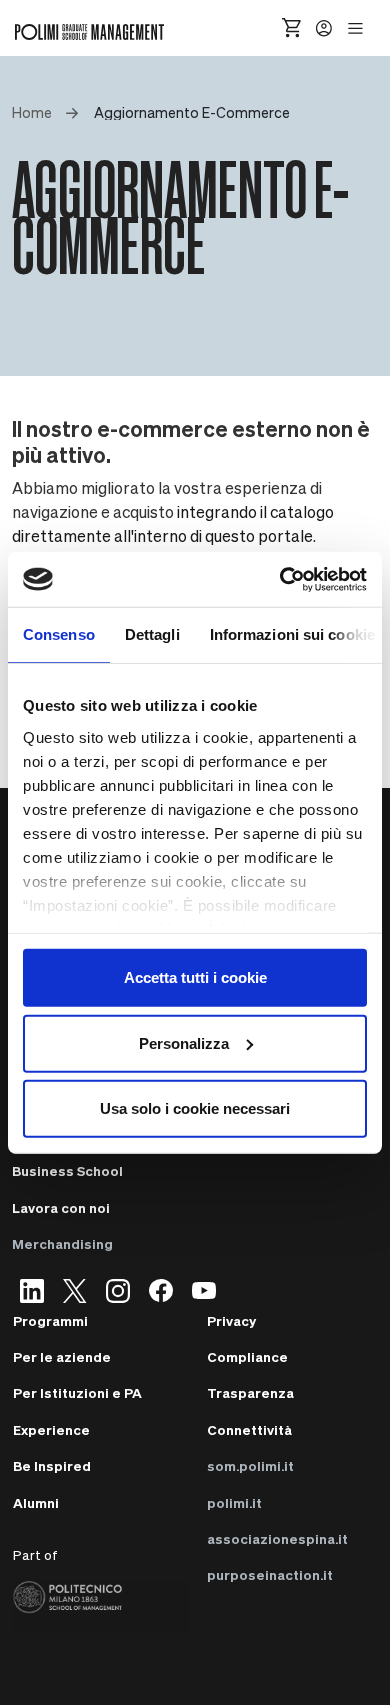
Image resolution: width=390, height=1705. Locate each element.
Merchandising (62, 1243)
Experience (51, 1429)
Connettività (249, 1429)
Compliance (247, 1356)
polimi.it (234, 1502)
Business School (67, 1170)
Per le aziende (62, 1356)
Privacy (231, 1320)
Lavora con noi (61, 1207)
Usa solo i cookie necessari (195, 1108)
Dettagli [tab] (152, 634)
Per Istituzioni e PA (77, 1392)
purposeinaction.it (270, 1574)
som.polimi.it (250, 1465)
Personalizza (184, 1042)
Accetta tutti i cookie (195, 977)
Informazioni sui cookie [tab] (292, 634)
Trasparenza (250, 1392)
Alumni (36, 1502)
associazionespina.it (277, 1538)
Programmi (50, 1320)
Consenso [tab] (59, 634)
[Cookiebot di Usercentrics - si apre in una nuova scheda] (280, 579)
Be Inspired (52, 1465)
